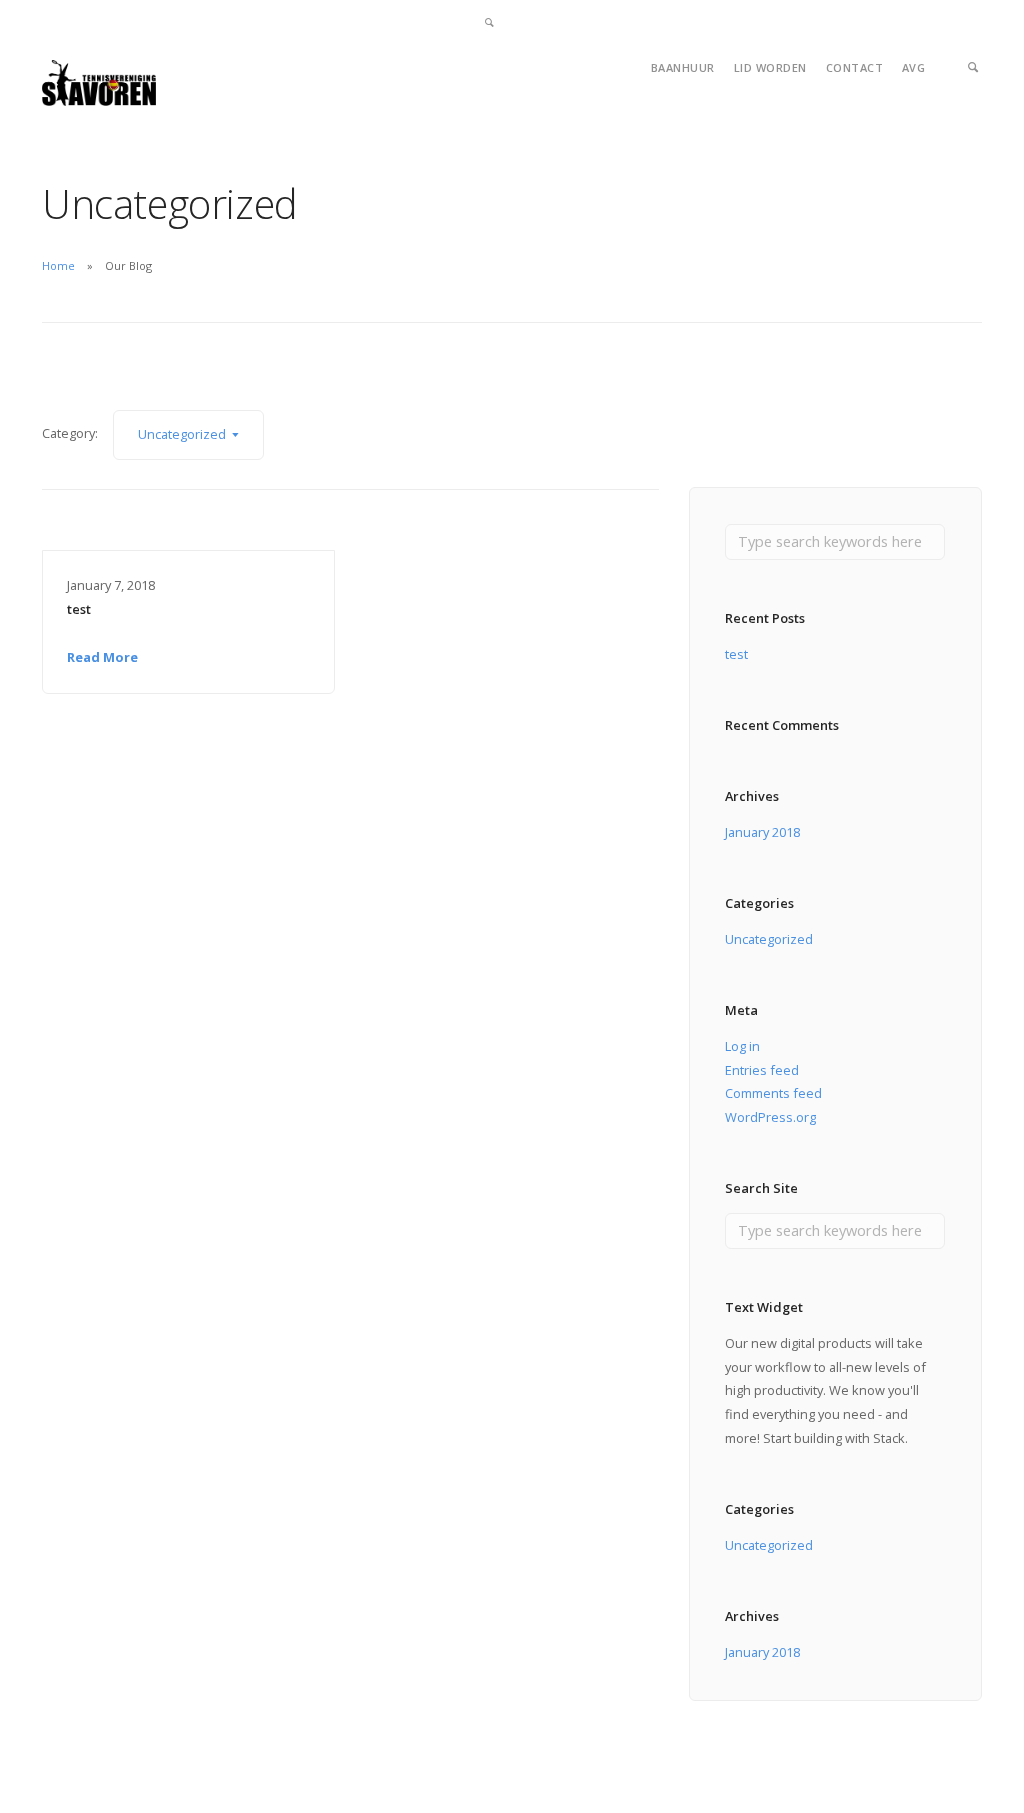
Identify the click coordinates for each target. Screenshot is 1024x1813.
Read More (102, 657)
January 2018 (762, 832)
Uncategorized (769, 939)
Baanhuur (683, 67)
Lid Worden (770, 67)
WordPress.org (770, 1117)
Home (58, 265)
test (79, 609)
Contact (855, 67)
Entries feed (762, 1070)
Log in (742, 1046)
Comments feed (773, 1093)
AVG (914, 67)
